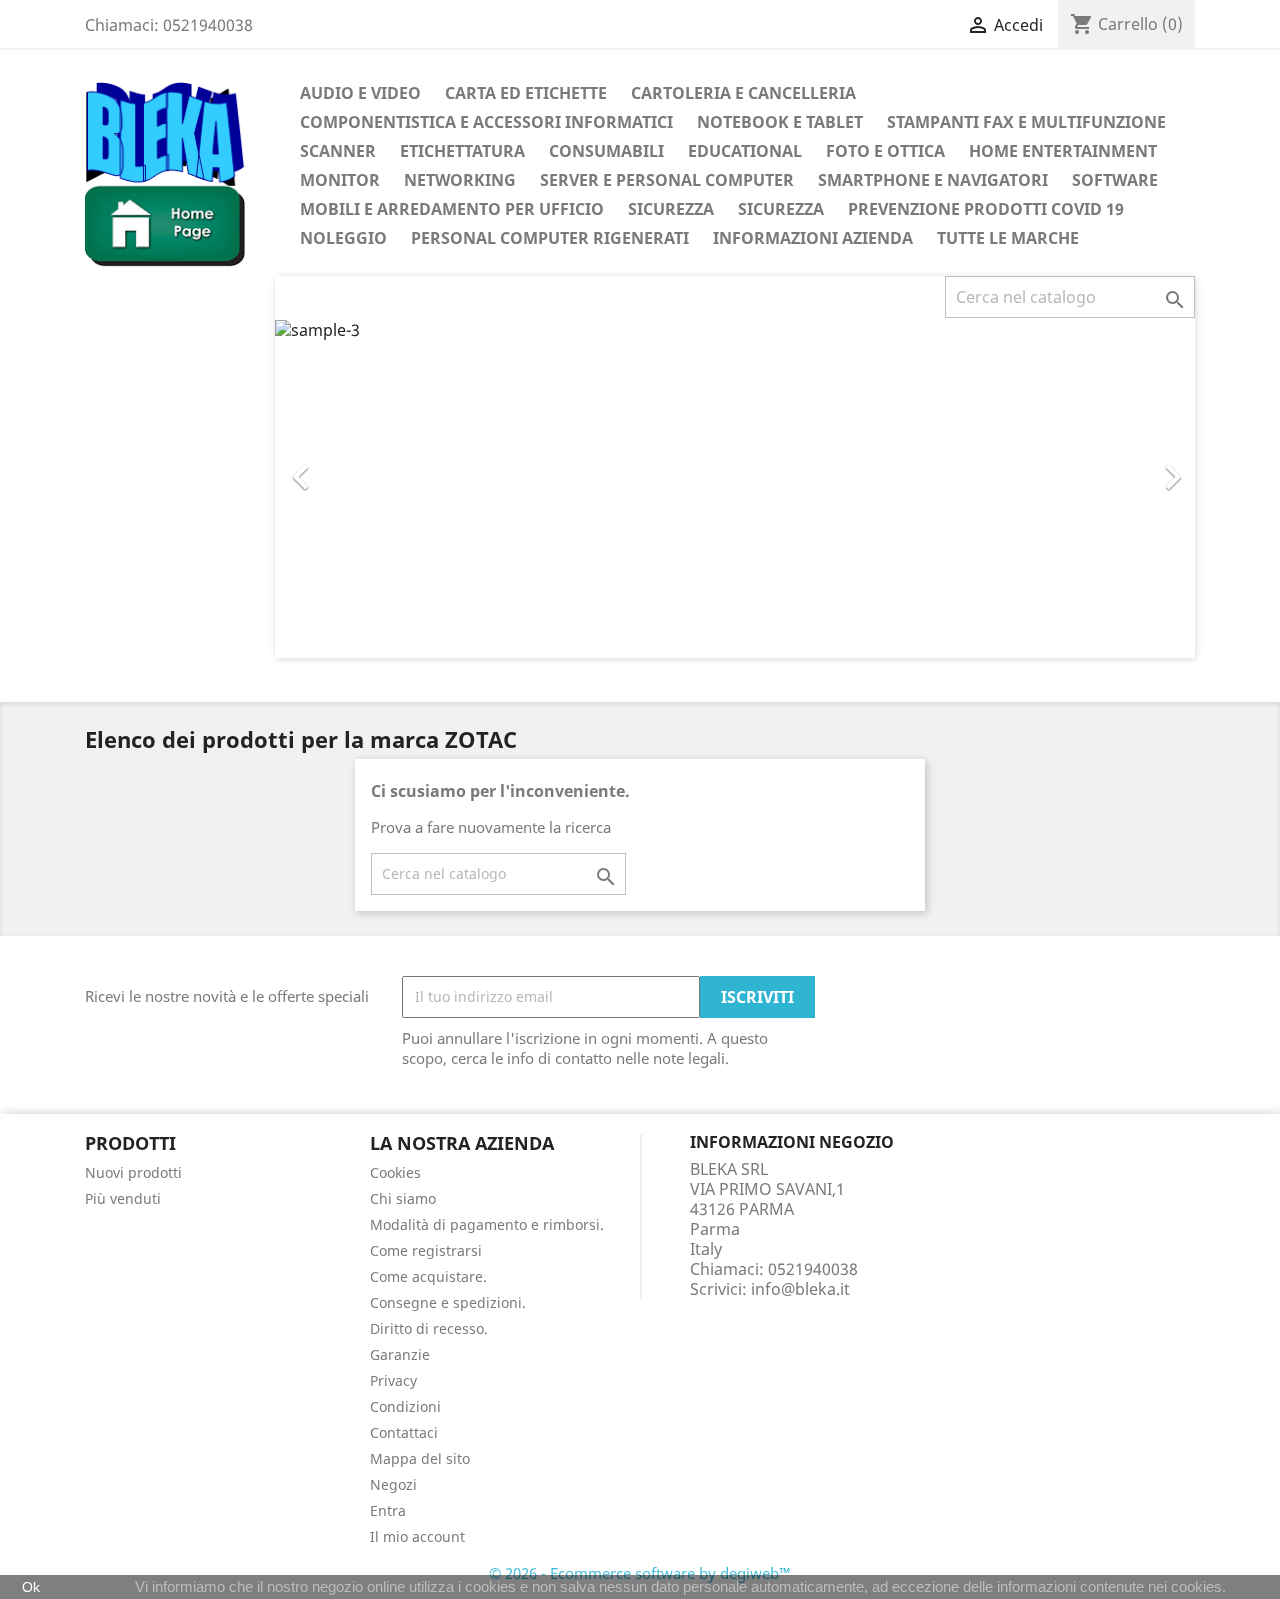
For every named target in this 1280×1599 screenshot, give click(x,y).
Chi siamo (403, 1198)
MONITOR (340, 180)
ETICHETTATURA (462, 151)
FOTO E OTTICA (885, 151)
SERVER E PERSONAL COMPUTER (667, 180)
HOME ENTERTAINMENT (1063, 151)
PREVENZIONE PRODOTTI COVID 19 (986, 209)
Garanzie (400, 1354)
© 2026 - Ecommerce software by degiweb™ (640, 1573)
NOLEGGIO (343, 238)
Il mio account (417, 1536)
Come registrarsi (426, 1250)
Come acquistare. (428, 1276)
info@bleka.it (800, 1289)
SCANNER (338, 151)
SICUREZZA (671, 209)
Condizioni (405, 1406)
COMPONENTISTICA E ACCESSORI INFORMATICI (486, 122)
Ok (31, 1587)
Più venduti (123, 1198)
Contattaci (404, 1432)
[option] (735, 488)
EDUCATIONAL (745, 151)
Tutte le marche (1008, 238)
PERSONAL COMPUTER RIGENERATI (550, 238)
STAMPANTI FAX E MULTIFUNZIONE (1026, 122)
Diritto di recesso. (429, 1328)
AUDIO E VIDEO (360, 93)
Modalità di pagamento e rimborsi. (487, 1224)
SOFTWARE (1115, 180)
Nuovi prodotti (133, 1172)
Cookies (395, 1172)
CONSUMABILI (606, 151)
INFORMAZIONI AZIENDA (813, 238)
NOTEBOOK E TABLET (780, 122)
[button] (344, 467)
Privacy (393, 1380)
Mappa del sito (420, 1458)
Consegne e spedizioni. (448, 1302)
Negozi (393, 1484)
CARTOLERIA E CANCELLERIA (743, 93)
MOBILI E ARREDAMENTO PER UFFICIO (452, 209)
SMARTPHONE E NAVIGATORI (933, 180)
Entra (388, 1510)
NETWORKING (460, 180)
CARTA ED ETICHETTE (526, 93)
